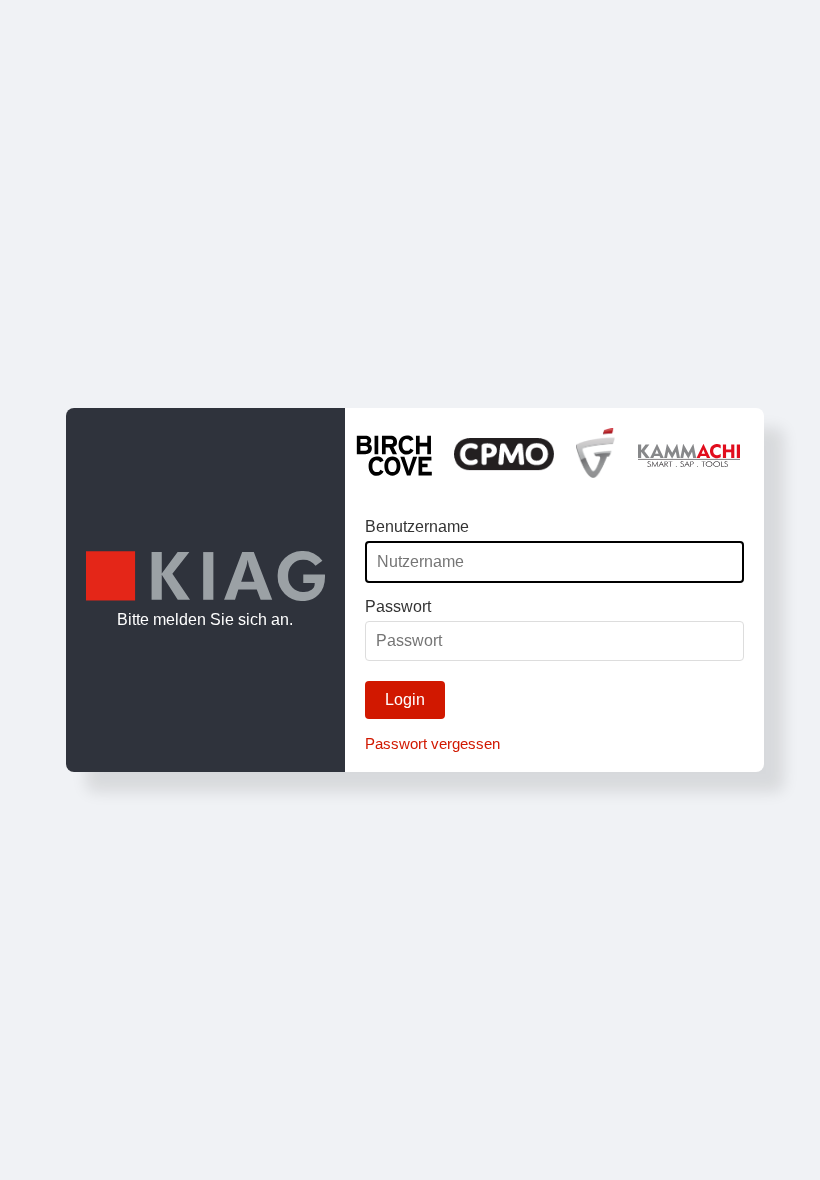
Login (405, 699)
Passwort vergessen (432, 743)
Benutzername (417, 526)
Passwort (398, 606)
